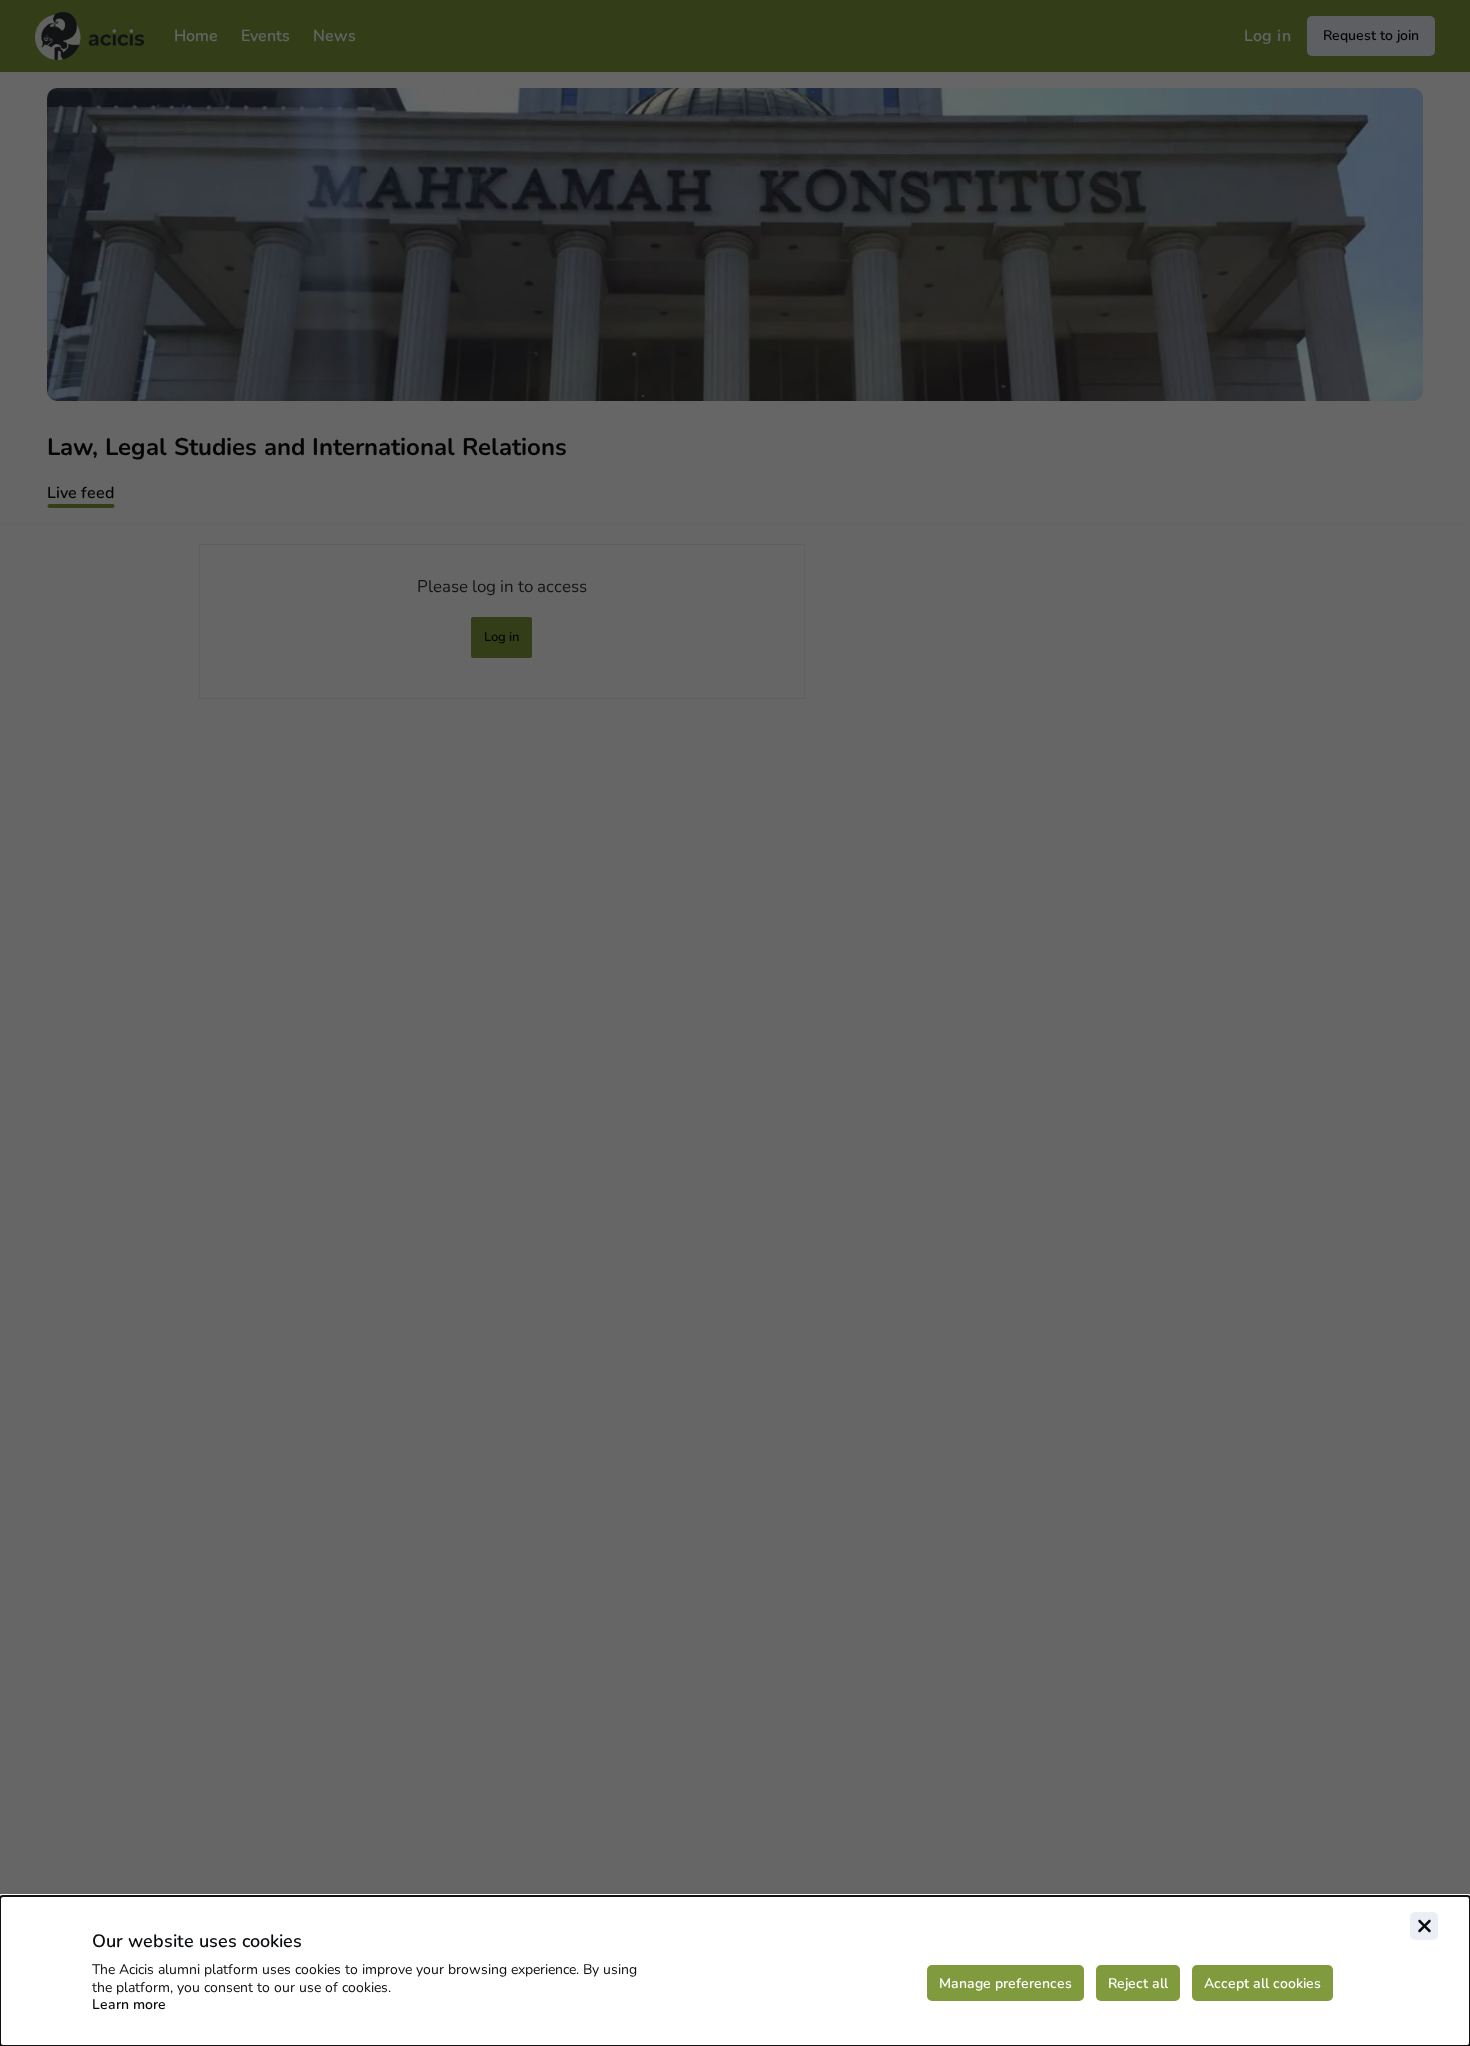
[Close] (1424, 1926)
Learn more (129, 2004)
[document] (735, 1971)
